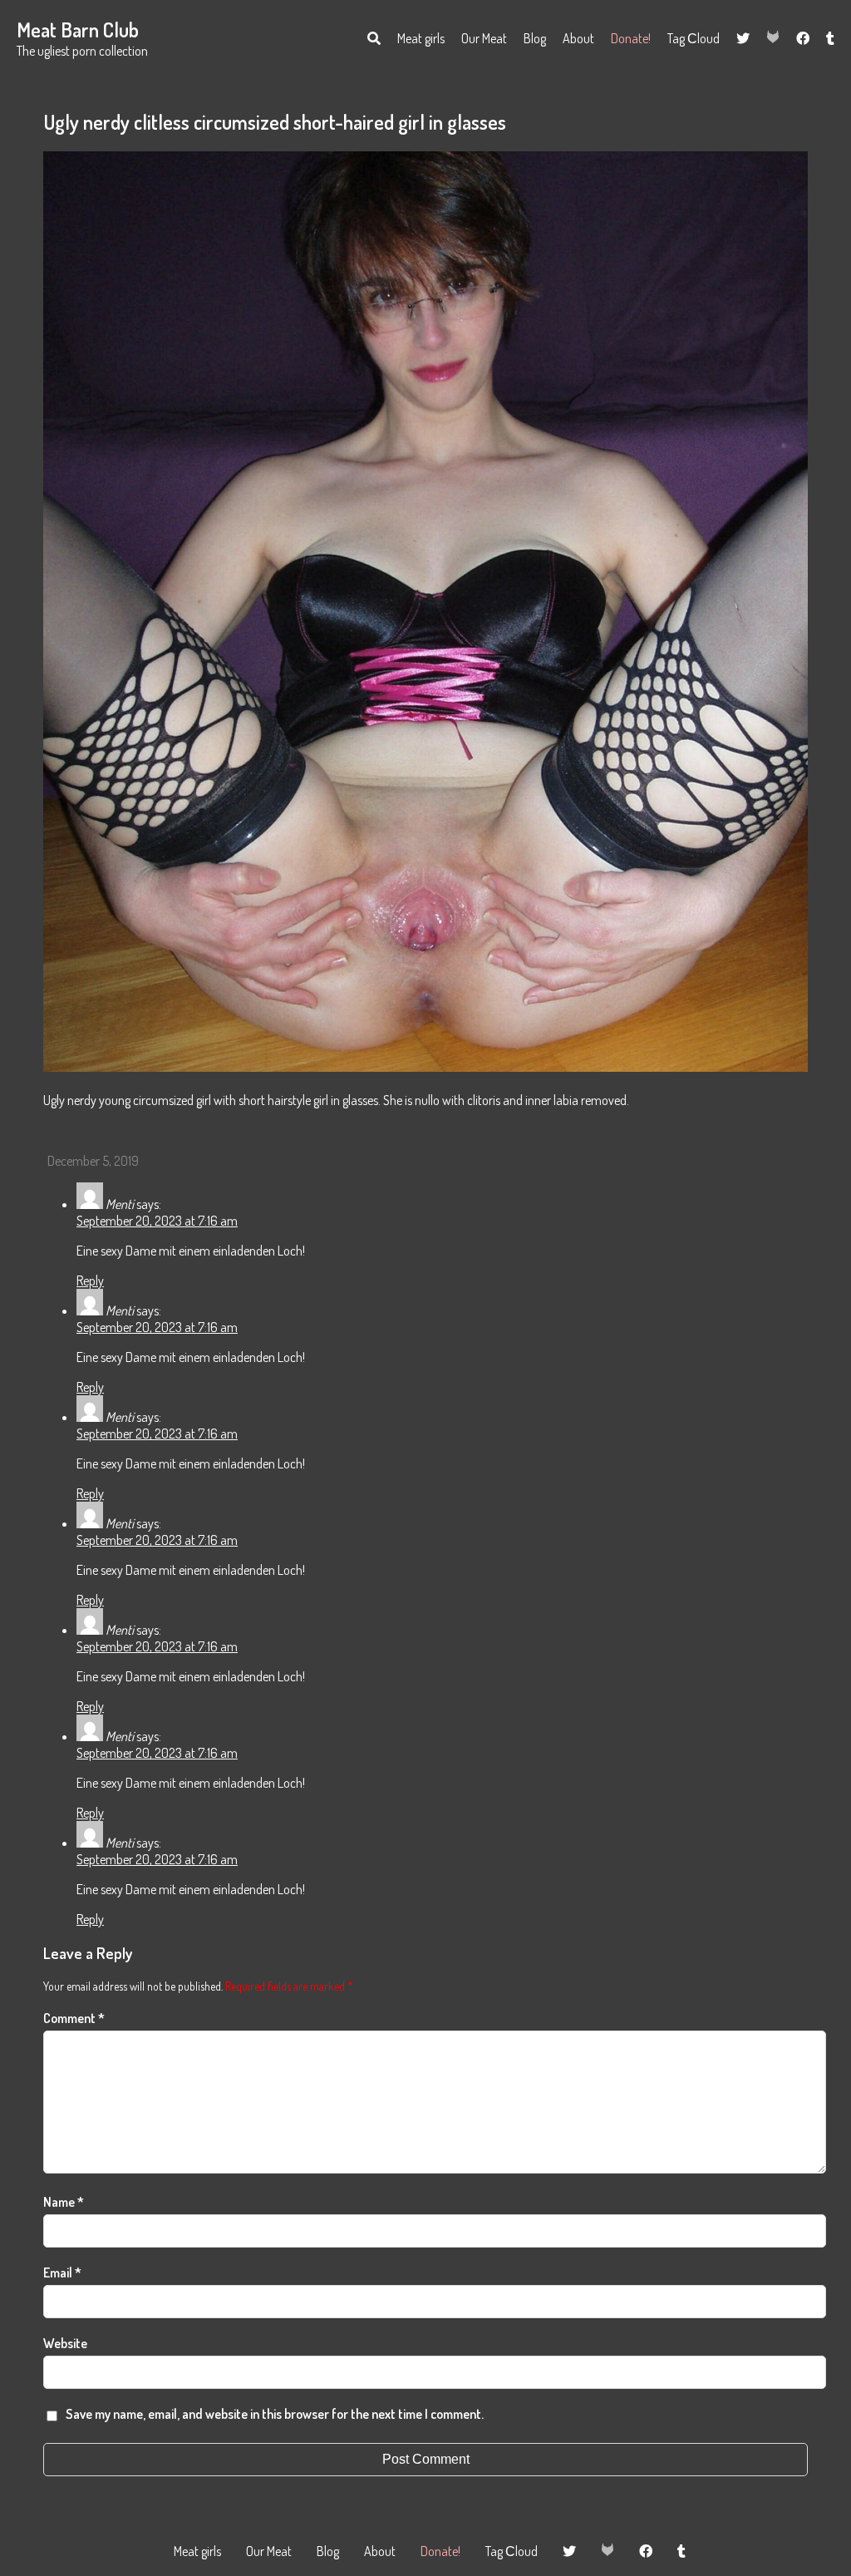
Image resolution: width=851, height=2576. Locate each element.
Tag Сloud (694, 38)
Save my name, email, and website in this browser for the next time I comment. (275, 2414)
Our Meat (484, 38)
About (578, 38)
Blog (535, 38)
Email (62, 2273)
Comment (74, 2018)
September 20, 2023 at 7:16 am (157, 1221)
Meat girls (421, 38)
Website (65, 2343)
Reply (90, 1281)
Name (64, 2202)
